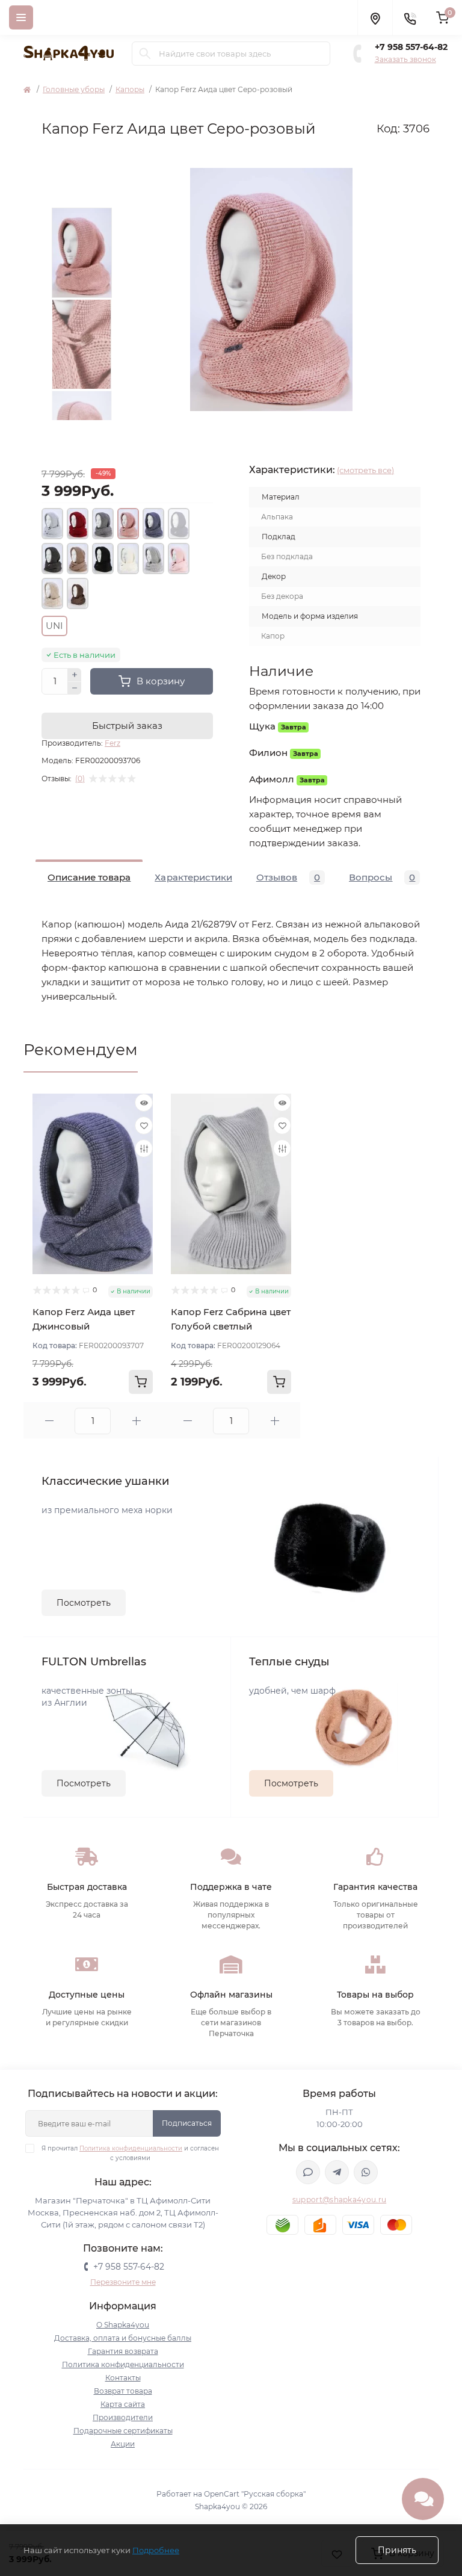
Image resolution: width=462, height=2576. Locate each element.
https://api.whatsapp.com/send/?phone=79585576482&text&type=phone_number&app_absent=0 (366, 2172)
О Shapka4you (123, 2325)
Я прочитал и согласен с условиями (130, 2153)
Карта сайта (123, 2404)
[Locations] (375, 17)
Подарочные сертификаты (123, 2431)
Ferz (112, 743)
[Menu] (21, 17)
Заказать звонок (405, 59)
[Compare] (144, 1148)
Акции (123, 2444)
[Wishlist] (144, 1125)
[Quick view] (144, 1103)
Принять (397, 2550)
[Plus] (75, 675)
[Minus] (75, 689)
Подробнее (156, 2550)
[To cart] (141, 1382)
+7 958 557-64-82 (411, 47)
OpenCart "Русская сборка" (255, 2494)
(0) (80, 779)
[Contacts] (410, 17)
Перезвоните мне (123, 2282)
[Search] (145, 54)
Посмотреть (84, 1603)
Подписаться (187, 2123)
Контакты (123, 2378)
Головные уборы (74, 89)
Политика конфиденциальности (131, 2148)
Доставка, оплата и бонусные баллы (123, 2338)
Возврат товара (123, 2391)
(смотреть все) (365, 470)
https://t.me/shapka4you (337, 2172)
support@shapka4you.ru (339, 2200)
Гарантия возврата (123, 2351)
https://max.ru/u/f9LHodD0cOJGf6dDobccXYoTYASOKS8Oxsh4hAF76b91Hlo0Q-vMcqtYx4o (308, 2172)
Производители (123, 2417)
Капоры (130, 89)
